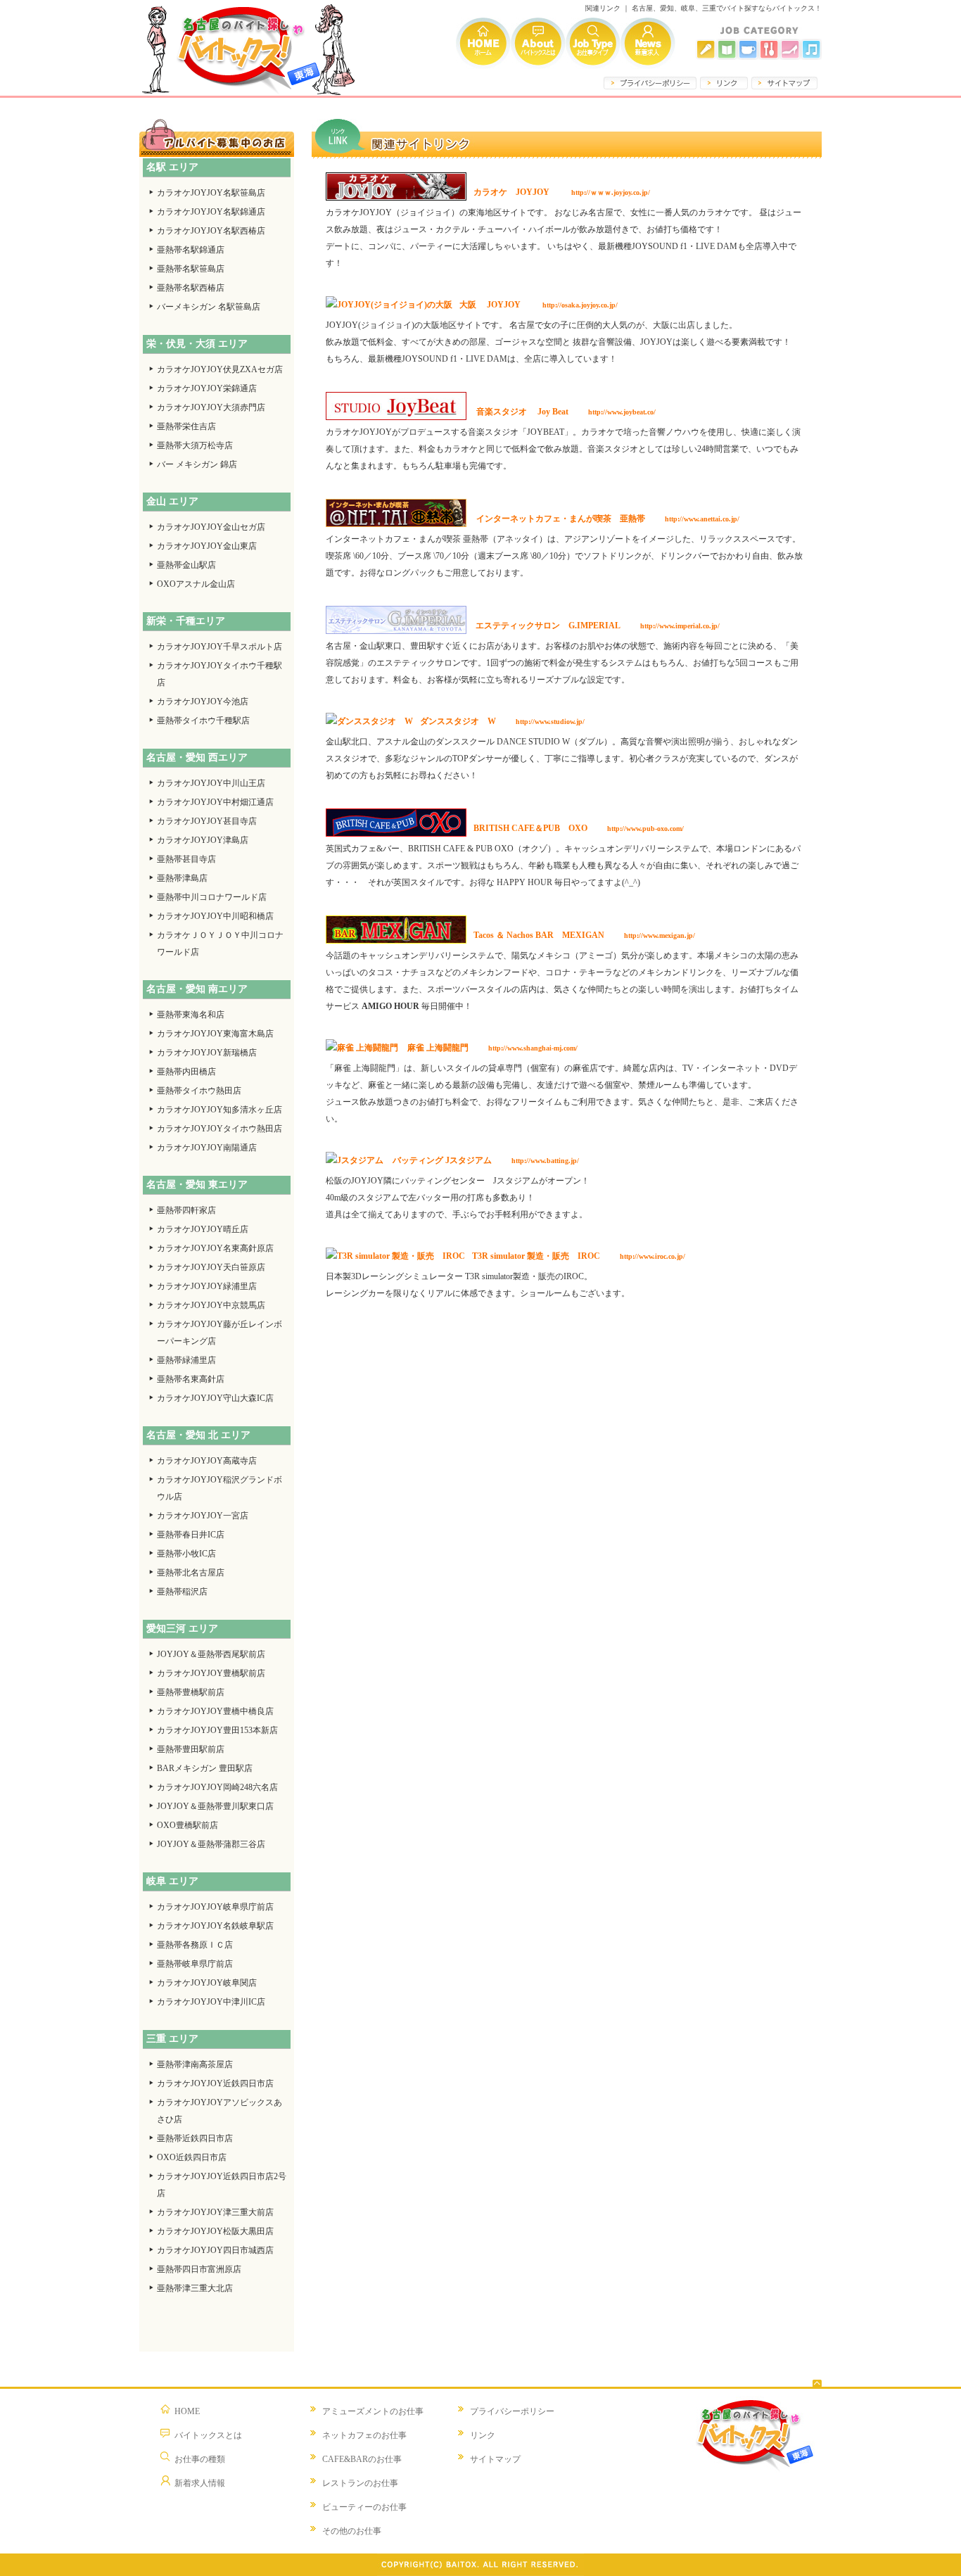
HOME (187, 2411)
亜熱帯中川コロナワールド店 (212, 897)
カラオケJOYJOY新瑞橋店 (207, 1053)
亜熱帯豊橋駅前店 (191, 1692)
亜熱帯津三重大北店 (195, 2288)
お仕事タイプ (593, 43)
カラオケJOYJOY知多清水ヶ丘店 (219, 1110)
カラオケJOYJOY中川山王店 (211, 783)
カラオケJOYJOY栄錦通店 (207, 388)
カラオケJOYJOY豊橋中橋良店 (215, 1711)
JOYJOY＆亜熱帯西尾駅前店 (211, 1654)
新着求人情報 (648, 43)
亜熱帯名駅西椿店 (191, 288)
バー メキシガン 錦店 (197, 464)
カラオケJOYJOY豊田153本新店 (217, 1730)
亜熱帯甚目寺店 (186, 859)
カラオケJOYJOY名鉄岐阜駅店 (215, 1926)
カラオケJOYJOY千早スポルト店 (219, 647)
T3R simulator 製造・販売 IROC (536, 1256)
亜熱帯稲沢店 (182, 1592)
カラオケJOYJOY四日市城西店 (215, 2250)
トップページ (483, 43)
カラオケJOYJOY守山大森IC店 (215, 1398)
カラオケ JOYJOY (511, 192)
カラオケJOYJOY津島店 (203, 840)
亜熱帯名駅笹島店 (191, 269)
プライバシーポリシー (512, 2411)
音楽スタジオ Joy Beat (522, 412)
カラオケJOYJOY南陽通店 (207, 1148)
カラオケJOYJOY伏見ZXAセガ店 (220, 369)
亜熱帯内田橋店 (186, 1072)
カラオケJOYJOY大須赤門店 (211, 407)
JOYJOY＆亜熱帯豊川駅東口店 (215, 1806)
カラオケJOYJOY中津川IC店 (211, 2002)
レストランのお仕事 (360, 2483)
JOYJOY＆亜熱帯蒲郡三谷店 (211, 1844)
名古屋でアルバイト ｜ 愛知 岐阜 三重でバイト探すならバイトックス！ (248, 48)
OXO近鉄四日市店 (192, 2157)
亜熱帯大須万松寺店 (195, 445)
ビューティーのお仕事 (364, 2507)
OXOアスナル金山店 (196, 584)
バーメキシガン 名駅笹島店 (209, 307)
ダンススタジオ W (458, 721)
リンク (483, 2435)
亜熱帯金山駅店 (186, 565)
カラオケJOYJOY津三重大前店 (215, 2212)
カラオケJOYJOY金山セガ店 (211, 527)
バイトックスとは (538, 43)
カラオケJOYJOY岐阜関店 (207, 1983)
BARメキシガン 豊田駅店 (205, 1768)
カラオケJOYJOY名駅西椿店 (211, 231)
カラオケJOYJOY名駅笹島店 (211, 193)
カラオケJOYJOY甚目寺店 (207, 821)
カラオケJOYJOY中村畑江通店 (215, 802)
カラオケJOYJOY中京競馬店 (211, 1305)
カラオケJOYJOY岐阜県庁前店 (215, 1907)
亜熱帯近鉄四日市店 (195, 2138)
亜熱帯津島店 (182, 878)
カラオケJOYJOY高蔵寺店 (207, 1461)
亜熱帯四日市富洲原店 (199, 2269)
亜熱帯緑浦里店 (186, 1360)
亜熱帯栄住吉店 (186, 426)
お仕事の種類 (200, 2459)
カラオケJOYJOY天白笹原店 (211, 1267)
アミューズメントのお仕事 (373, 2411)
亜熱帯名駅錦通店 (191, 250)
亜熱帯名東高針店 (191, 1379)
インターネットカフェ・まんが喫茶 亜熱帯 (561, 519)
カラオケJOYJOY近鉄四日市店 (215, 2083)
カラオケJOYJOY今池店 (203, 702)
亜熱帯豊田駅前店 (191, 1749)
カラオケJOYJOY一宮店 (203, 1516)
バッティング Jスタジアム (441, 1160)
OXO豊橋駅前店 (187, 1825)
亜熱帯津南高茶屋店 (195, 2064)
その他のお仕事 (352, 2531)
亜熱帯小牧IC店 (186, 1554)
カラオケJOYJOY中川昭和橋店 (215, 916)
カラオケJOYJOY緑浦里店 (207, 1286)
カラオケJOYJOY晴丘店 (203, 1229)
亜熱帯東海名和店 (191, 1015)
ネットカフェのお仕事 (364, 2435)
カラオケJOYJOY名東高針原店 (215, 1248)
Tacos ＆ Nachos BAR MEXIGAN (539, 935)
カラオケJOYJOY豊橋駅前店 (211, 1673)
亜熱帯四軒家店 (186, 1210)
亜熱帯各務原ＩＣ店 (195, 1945)
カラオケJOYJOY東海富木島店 (215, 1034)
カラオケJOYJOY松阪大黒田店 (215, 2231)
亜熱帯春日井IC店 (191, 1535)
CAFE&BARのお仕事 (362, 2459)
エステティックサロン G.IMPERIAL (547, 626)
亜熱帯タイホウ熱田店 (199, 1091)
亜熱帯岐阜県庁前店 (195, 1964)
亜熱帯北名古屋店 (191, 1573)
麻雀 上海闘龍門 (437, 1048)
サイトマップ (495, 2459)
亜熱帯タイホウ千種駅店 (203, 721)
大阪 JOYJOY (490, 305)
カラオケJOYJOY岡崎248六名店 (217, 1787)
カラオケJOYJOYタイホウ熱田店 (219, 1129)
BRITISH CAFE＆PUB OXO (530, 828)
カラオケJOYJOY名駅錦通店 (211, 212)
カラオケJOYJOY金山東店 (207, 546)
